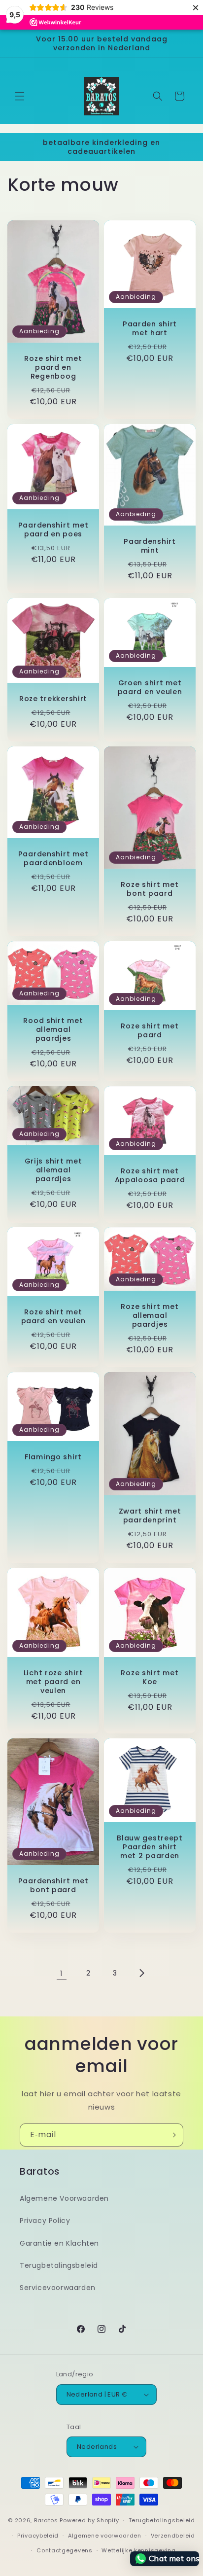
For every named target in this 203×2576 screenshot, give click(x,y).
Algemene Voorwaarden (64, 2198)
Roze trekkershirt (53, 699)
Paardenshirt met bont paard (53, 1885)
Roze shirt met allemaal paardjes (150, 1315)
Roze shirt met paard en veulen (53, 1316)
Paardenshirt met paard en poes (53, 529)
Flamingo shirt (53, 1456)
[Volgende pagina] (141, 1973)
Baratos (46, 2520)
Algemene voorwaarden (105, 2536)
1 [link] (62, 1973)
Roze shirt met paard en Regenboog (53, 367)
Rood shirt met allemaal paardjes (53, 1029)
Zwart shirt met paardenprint (150, 1516)
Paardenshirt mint (150, 546)
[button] (20, 96)
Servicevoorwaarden (58, 2288)
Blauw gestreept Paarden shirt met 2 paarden (150, 1847)
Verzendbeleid (173, 2536)
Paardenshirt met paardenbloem (53, 858)
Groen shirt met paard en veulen (150, 687)
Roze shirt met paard (150, 1030)
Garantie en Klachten (59, 2243)
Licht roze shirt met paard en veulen (53, 1682)
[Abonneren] (172, 2135)
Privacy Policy (45, 2221)
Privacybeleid (38, 2536)
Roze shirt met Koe (150, 1677)
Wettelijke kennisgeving (138, 2550)
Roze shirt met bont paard (150, 889)
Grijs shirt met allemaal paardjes (53, 1170)
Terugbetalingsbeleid (59, 2265)
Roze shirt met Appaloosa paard (150, 1175)
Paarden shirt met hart (150, 328)
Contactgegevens (65, 2550)
